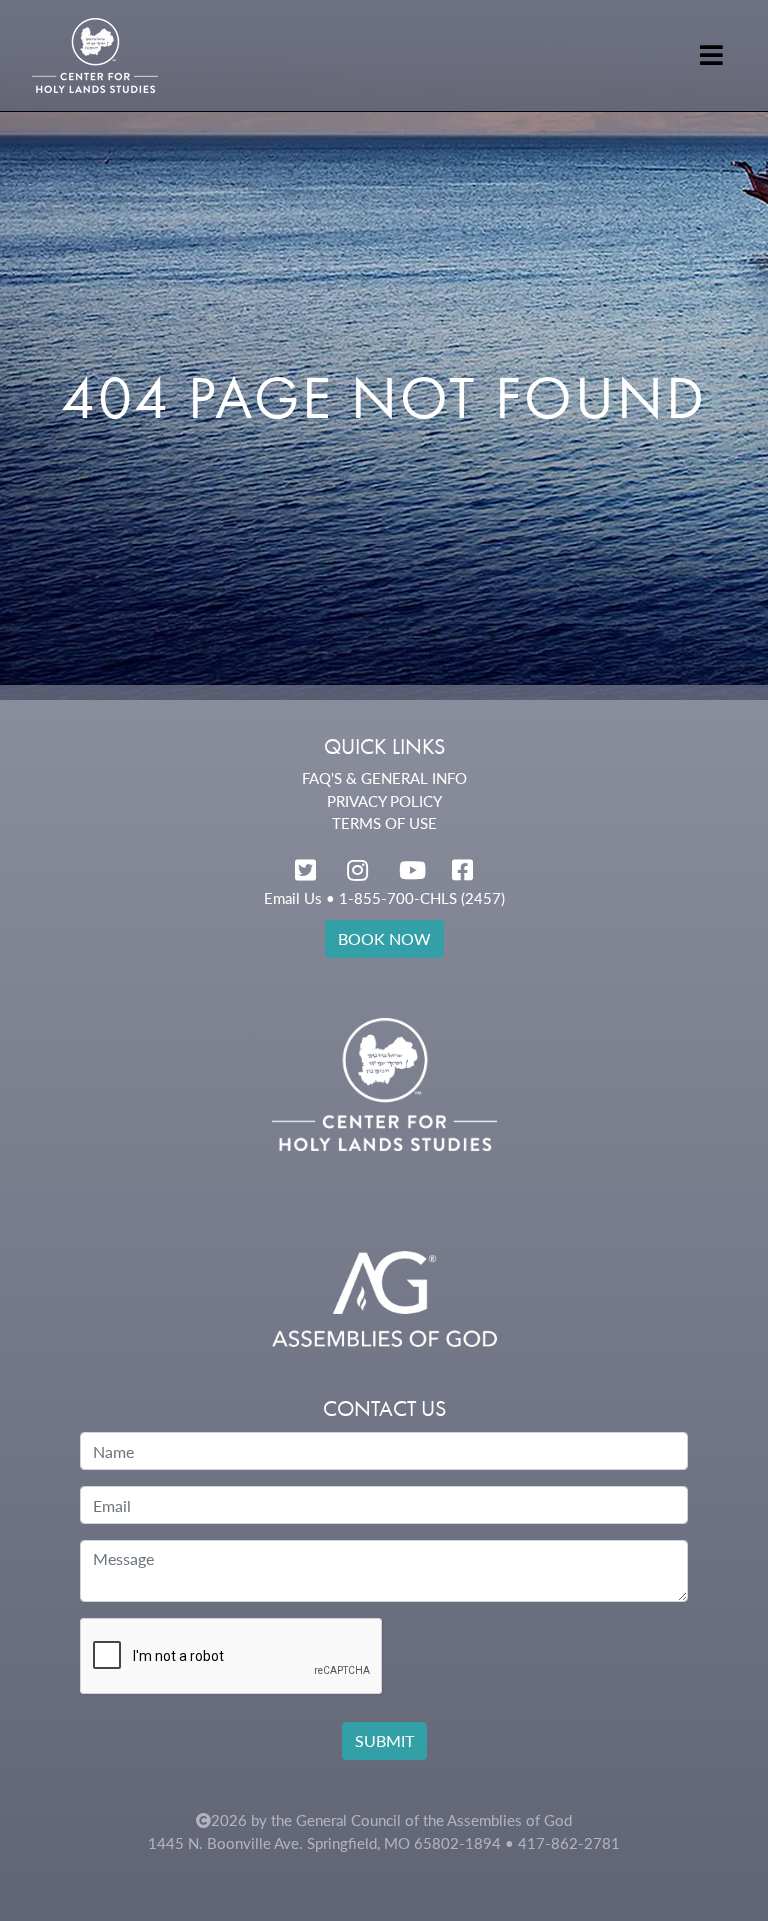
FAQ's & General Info (384, 778)
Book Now (384, 938)
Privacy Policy (384, 801)
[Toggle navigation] (711, 55)
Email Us (293, 898)
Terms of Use (384, 823)
